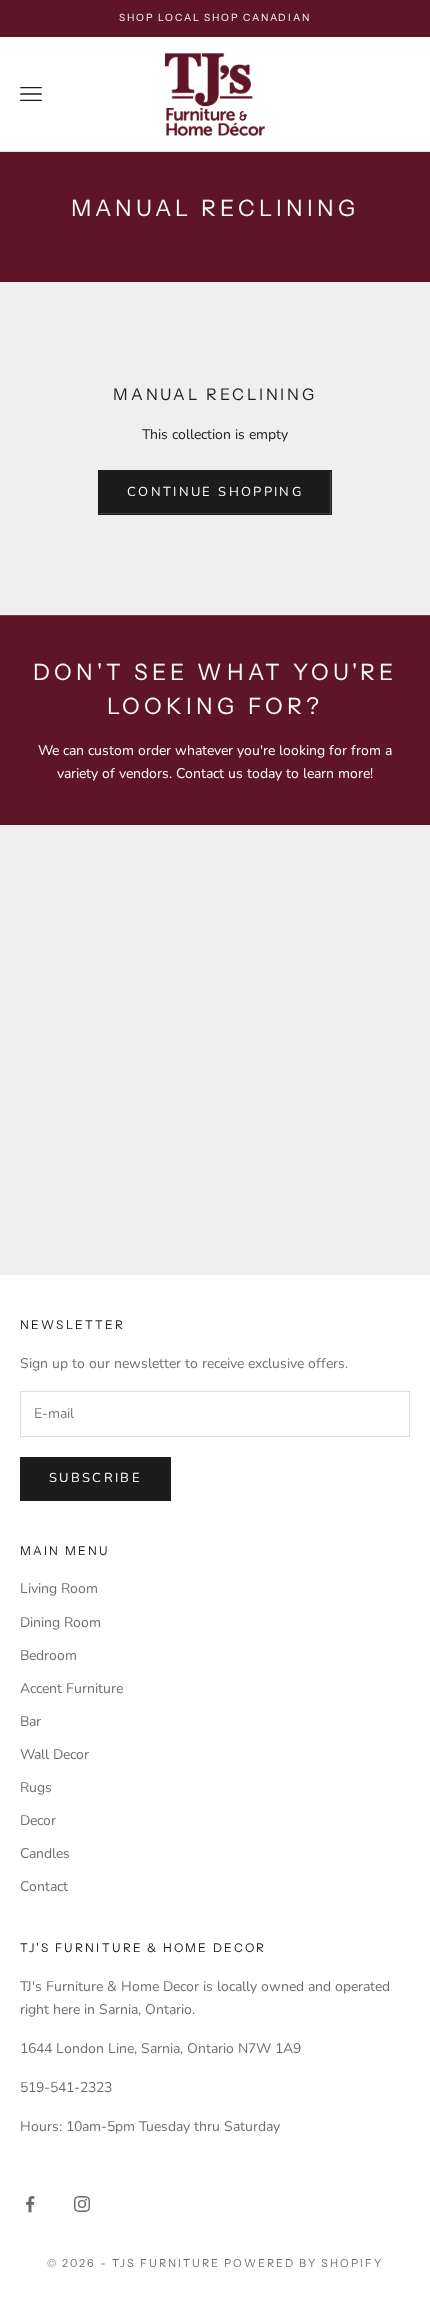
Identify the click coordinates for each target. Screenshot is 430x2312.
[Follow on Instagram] (82, 2204)
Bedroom (48, 1655)
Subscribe (95, 1478)
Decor (38, 1820)
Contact (44, 1886)
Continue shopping (215, 492)
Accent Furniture (71, 1688)
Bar (30, 1721)
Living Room (59, 1588)
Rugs (36, 1787)
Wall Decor (54, 1754)
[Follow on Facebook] (30, 2204)
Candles (45, 1853)
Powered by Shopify (303, 2263)
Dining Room (60, 1622)
